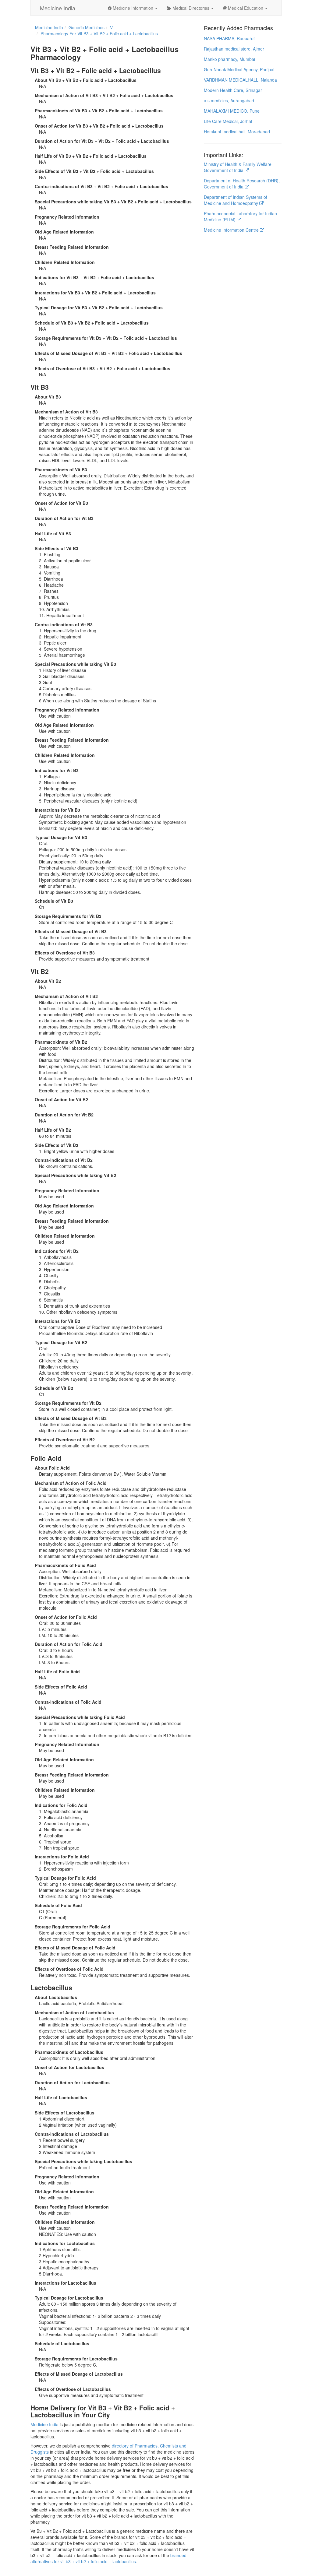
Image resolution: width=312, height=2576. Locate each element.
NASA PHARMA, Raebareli (230, 38)
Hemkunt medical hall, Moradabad (237, 132)
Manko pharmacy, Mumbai (229, 59)
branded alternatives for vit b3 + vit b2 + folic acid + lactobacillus (108, 2558)
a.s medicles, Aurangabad (229, 100)
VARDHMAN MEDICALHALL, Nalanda (240, 80)
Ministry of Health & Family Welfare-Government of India (238, 167)
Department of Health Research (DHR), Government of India (242, 184)
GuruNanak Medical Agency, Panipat (239, 69)
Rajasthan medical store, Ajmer (234, 49)
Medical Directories (191, 8)
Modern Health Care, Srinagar (233, 90)
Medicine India (58, 8)
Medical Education (246, 8)
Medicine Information (133, 8)
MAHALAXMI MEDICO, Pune (232, 111)
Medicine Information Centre (232, 230)
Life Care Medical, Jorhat (228, 121)
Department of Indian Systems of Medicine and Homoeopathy (236, 200)
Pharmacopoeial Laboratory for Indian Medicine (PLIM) (240, 216)
